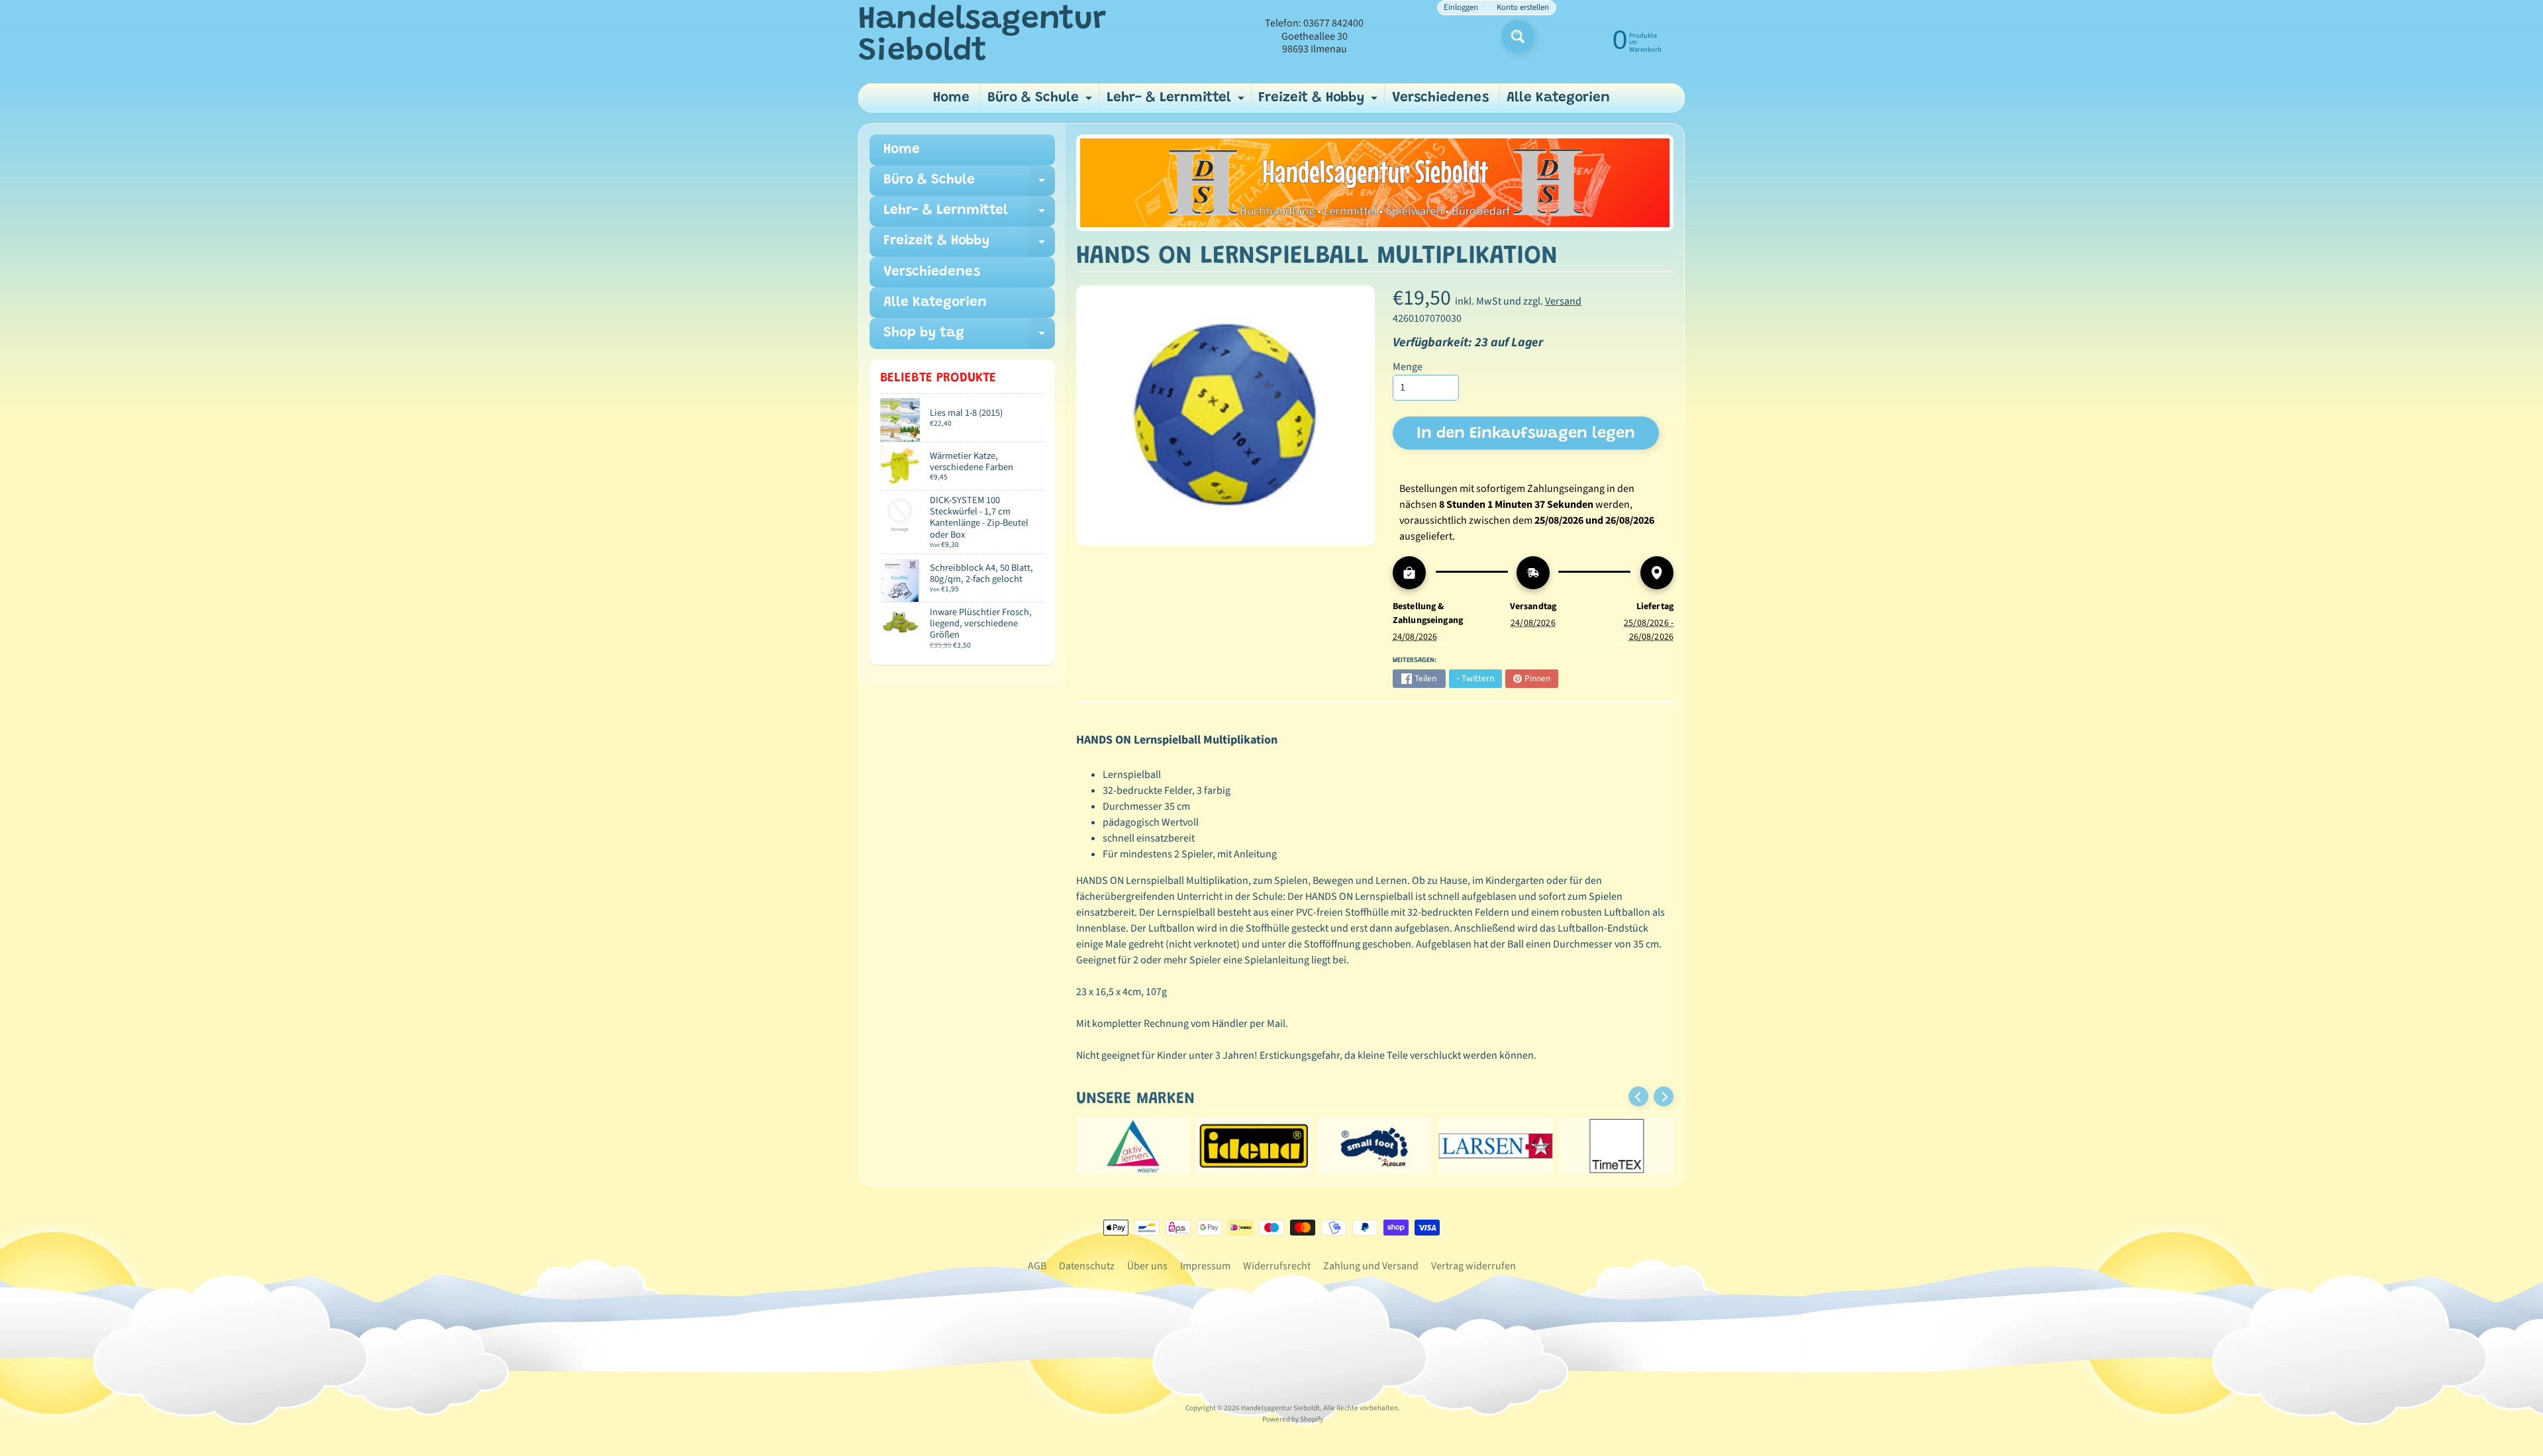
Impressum (1205, 1266)
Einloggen (1461, 8)
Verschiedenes (1440, 98)
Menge (1408, 367)
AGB (1037, 1266)
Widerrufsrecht (1277, 1266)
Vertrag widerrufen (1473, 1266)
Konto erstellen (1523, 8)
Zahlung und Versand (1371, 1266)
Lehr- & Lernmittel (1177, 102)
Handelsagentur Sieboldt (982, 36)
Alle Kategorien (1558, 98)
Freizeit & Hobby (1320, 102)
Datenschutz (1087, 1266)
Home (951, 98)
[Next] (1664, 1096)
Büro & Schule (1041, 102)
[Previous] (1638, 1096)
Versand (1563, 301)
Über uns (1147, 1266)
